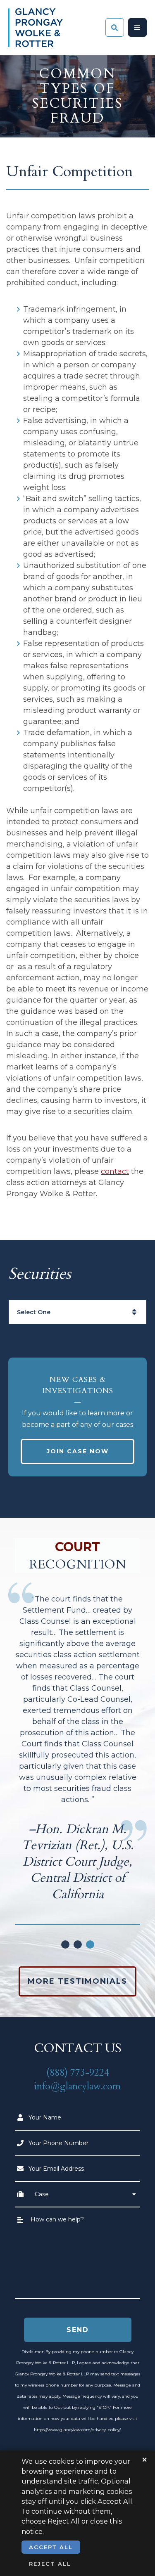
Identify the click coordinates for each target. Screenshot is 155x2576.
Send (78, 2330)
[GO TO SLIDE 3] (90, 1944)
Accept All (51, 2547)
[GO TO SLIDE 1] (65, 1944)
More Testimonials (77, 1981)
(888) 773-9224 (78, 2073)
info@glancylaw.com (77, 2086)
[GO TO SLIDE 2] (78, 1944)
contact (115, 1171)
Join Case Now (78, 1451)
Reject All (50, 2564)
